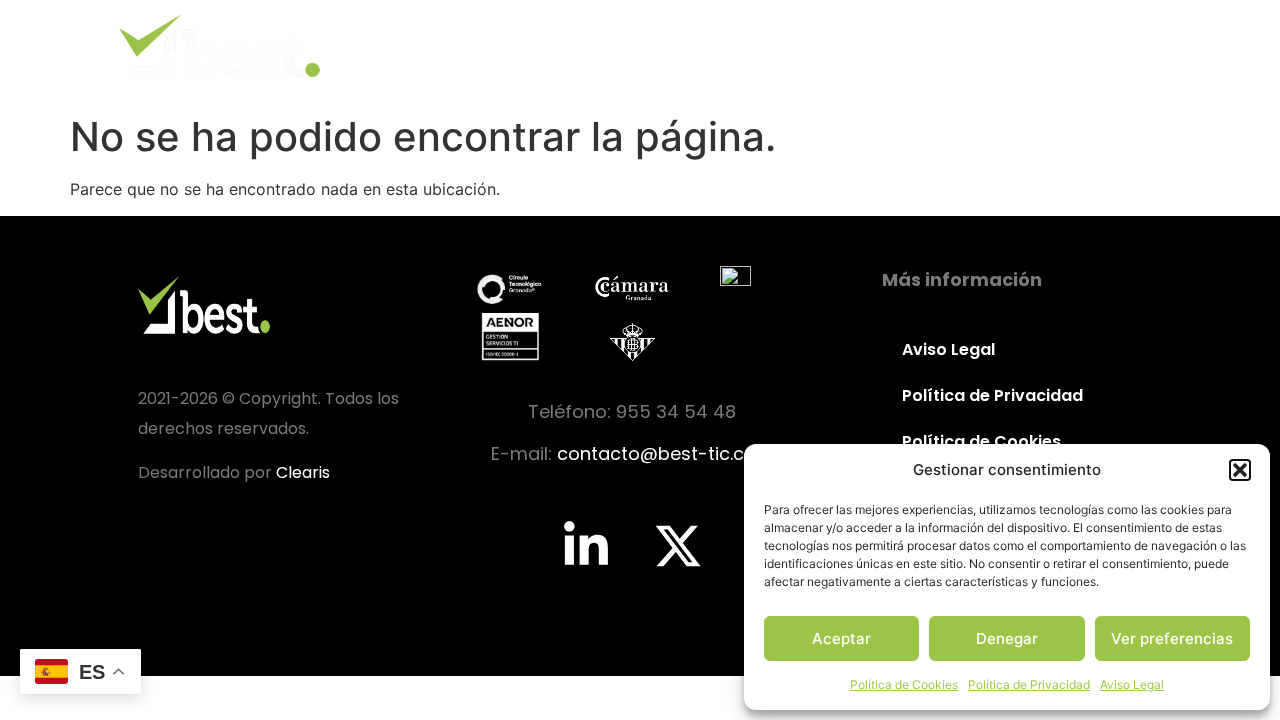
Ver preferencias (1172, 638)
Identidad (595, 45)
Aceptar (841, 638)
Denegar (1007, 638)
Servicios (835, 45)
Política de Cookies (904, 684)
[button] (1240, 470)
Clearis (303, 472)
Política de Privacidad (1029, 684)
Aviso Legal (1132, 684)
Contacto (1084, 45)
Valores (716, 45)
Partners (958, 45)
